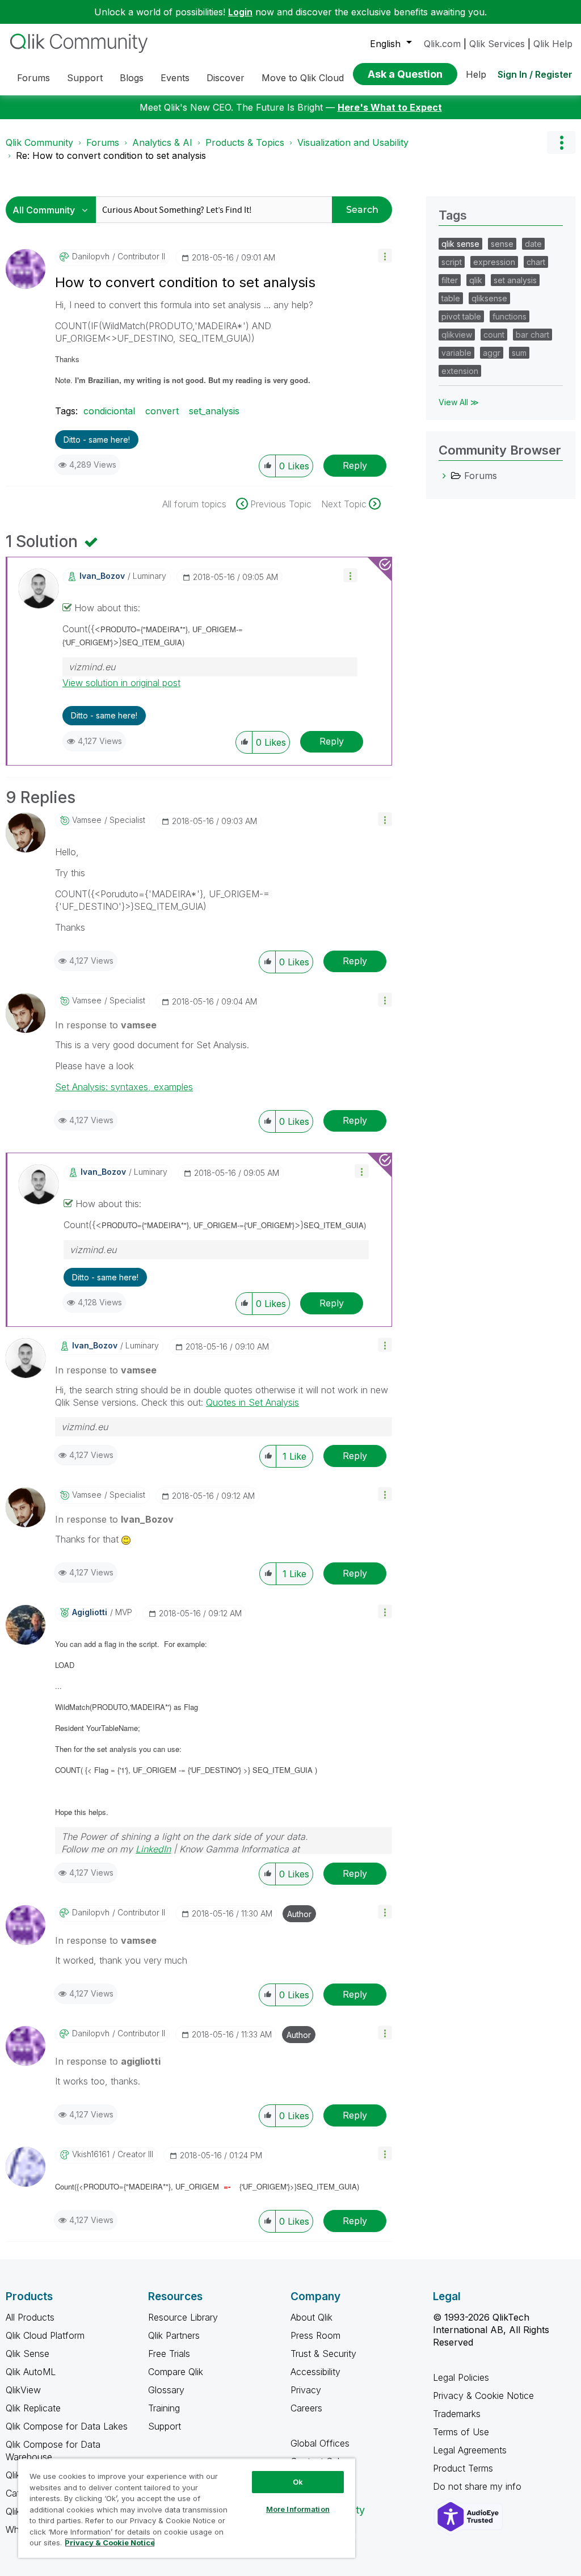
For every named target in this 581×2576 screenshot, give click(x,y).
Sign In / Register (535, 74)
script (452, 262)
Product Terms (463, 2468)
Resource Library (183, 2317)
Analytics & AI (162, 142)
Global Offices (320, 2443)
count (494, 335)
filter (450, 280)
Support (165, 2426)
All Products (30, 2317)
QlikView (23, 2390)
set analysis (515, 280)
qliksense (489, 298)
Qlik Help (553, 44)
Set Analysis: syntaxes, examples (124, 1087)
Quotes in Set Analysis (252, 1402)
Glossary (166, 2390)
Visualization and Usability (353, 142)
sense (502, 244)
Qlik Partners (174, 2335)
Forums (103, 142)
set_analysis (214, 411)
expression (494, 262)
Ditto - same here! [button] (97, 440)
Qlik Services (497, 44)
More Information (298, 2509)
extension (460, 371)
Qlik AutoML (31, 2372)
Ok (298, 2482)
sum (519, 353)
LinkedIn (153, 1849)
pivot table (461, 316)
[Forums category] (444, 476)
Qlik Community (39, 142)
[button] (385, 256)
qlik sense (460, 244)
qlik (476, 280)
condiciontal (109, 411)
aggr (492, 353)
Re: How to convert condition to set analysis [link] (111, 156)
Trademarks (457, 2414)
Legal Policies (461, 2377)
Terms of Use (461, 2432)
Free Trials (169, 2354)
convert (162, 411)
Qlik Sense (28, 2354)
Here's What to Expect (390, 107)
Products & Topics (245, 142)
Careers (306, 2408)
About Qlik (311, 2317)
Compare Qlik (176, 2372)
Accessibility (315, 2372)
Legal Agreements (470, 2450)
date (533, 244)
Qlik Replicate (33, 2408)
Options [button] (561, 142)
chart (536, 262)
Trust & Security (323, 2354)
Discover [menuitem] (226, 78)
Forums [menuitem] (33, 78)
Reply (355, 465)
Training (164, 2408)
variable (456, 353)
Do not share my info (479, 2486)
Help (476, 74)
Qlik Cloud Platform (45, 2335)
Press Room (315, 2335)
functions (510, 316)
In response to (106, 1025)
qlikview (457, 335)
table (451, 298)
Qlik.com (442, 44)
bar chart (532, 335)
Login (240, 12)
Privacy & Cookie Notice (483, 2396)
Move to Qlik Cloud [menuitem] (303, 78)
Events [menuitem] (175, 78)
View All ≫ (459, 402)
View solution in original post (121, 683)
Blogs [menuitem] (132, 78)
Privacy (306, 2390)
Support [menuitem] (85, 78)
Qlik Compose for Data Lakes (67, 2426)
